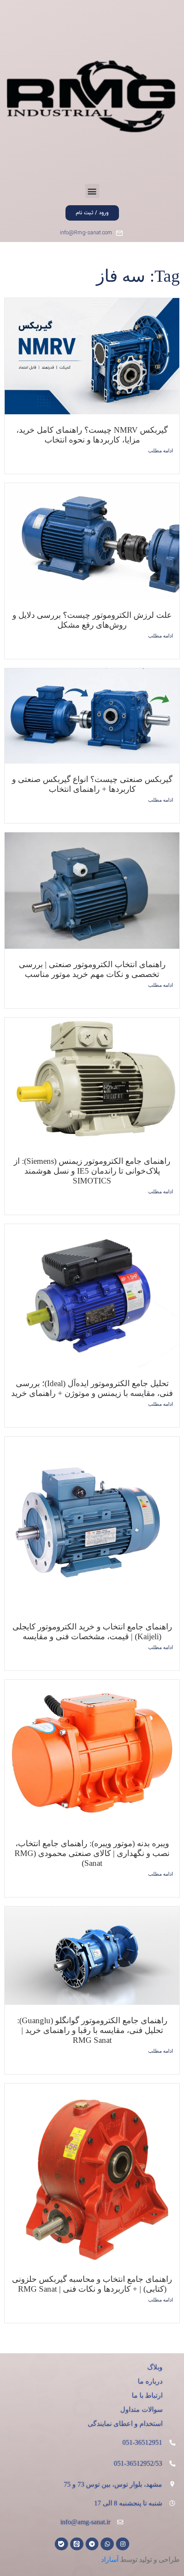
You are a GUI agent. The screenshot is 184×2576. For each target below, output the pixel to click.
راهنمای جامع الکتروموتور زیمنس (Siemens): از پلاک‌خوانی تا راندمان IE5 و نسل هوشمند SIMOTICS (92, 1171)
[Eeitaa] (77, 2544)
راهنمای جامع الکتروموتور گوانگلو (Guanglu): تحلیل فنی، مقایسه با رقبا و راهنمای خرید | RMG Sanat (92, 2030)
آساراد (110, 2560)
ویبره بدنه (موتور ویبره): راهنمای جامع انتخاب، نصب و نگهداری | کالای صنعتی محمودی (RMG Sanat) (92, 1853)
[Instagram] (123, 2544)
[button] (92, 191)
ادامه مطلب (160, 451)
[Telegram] (92, 2544)
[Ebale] (61, 2544)
